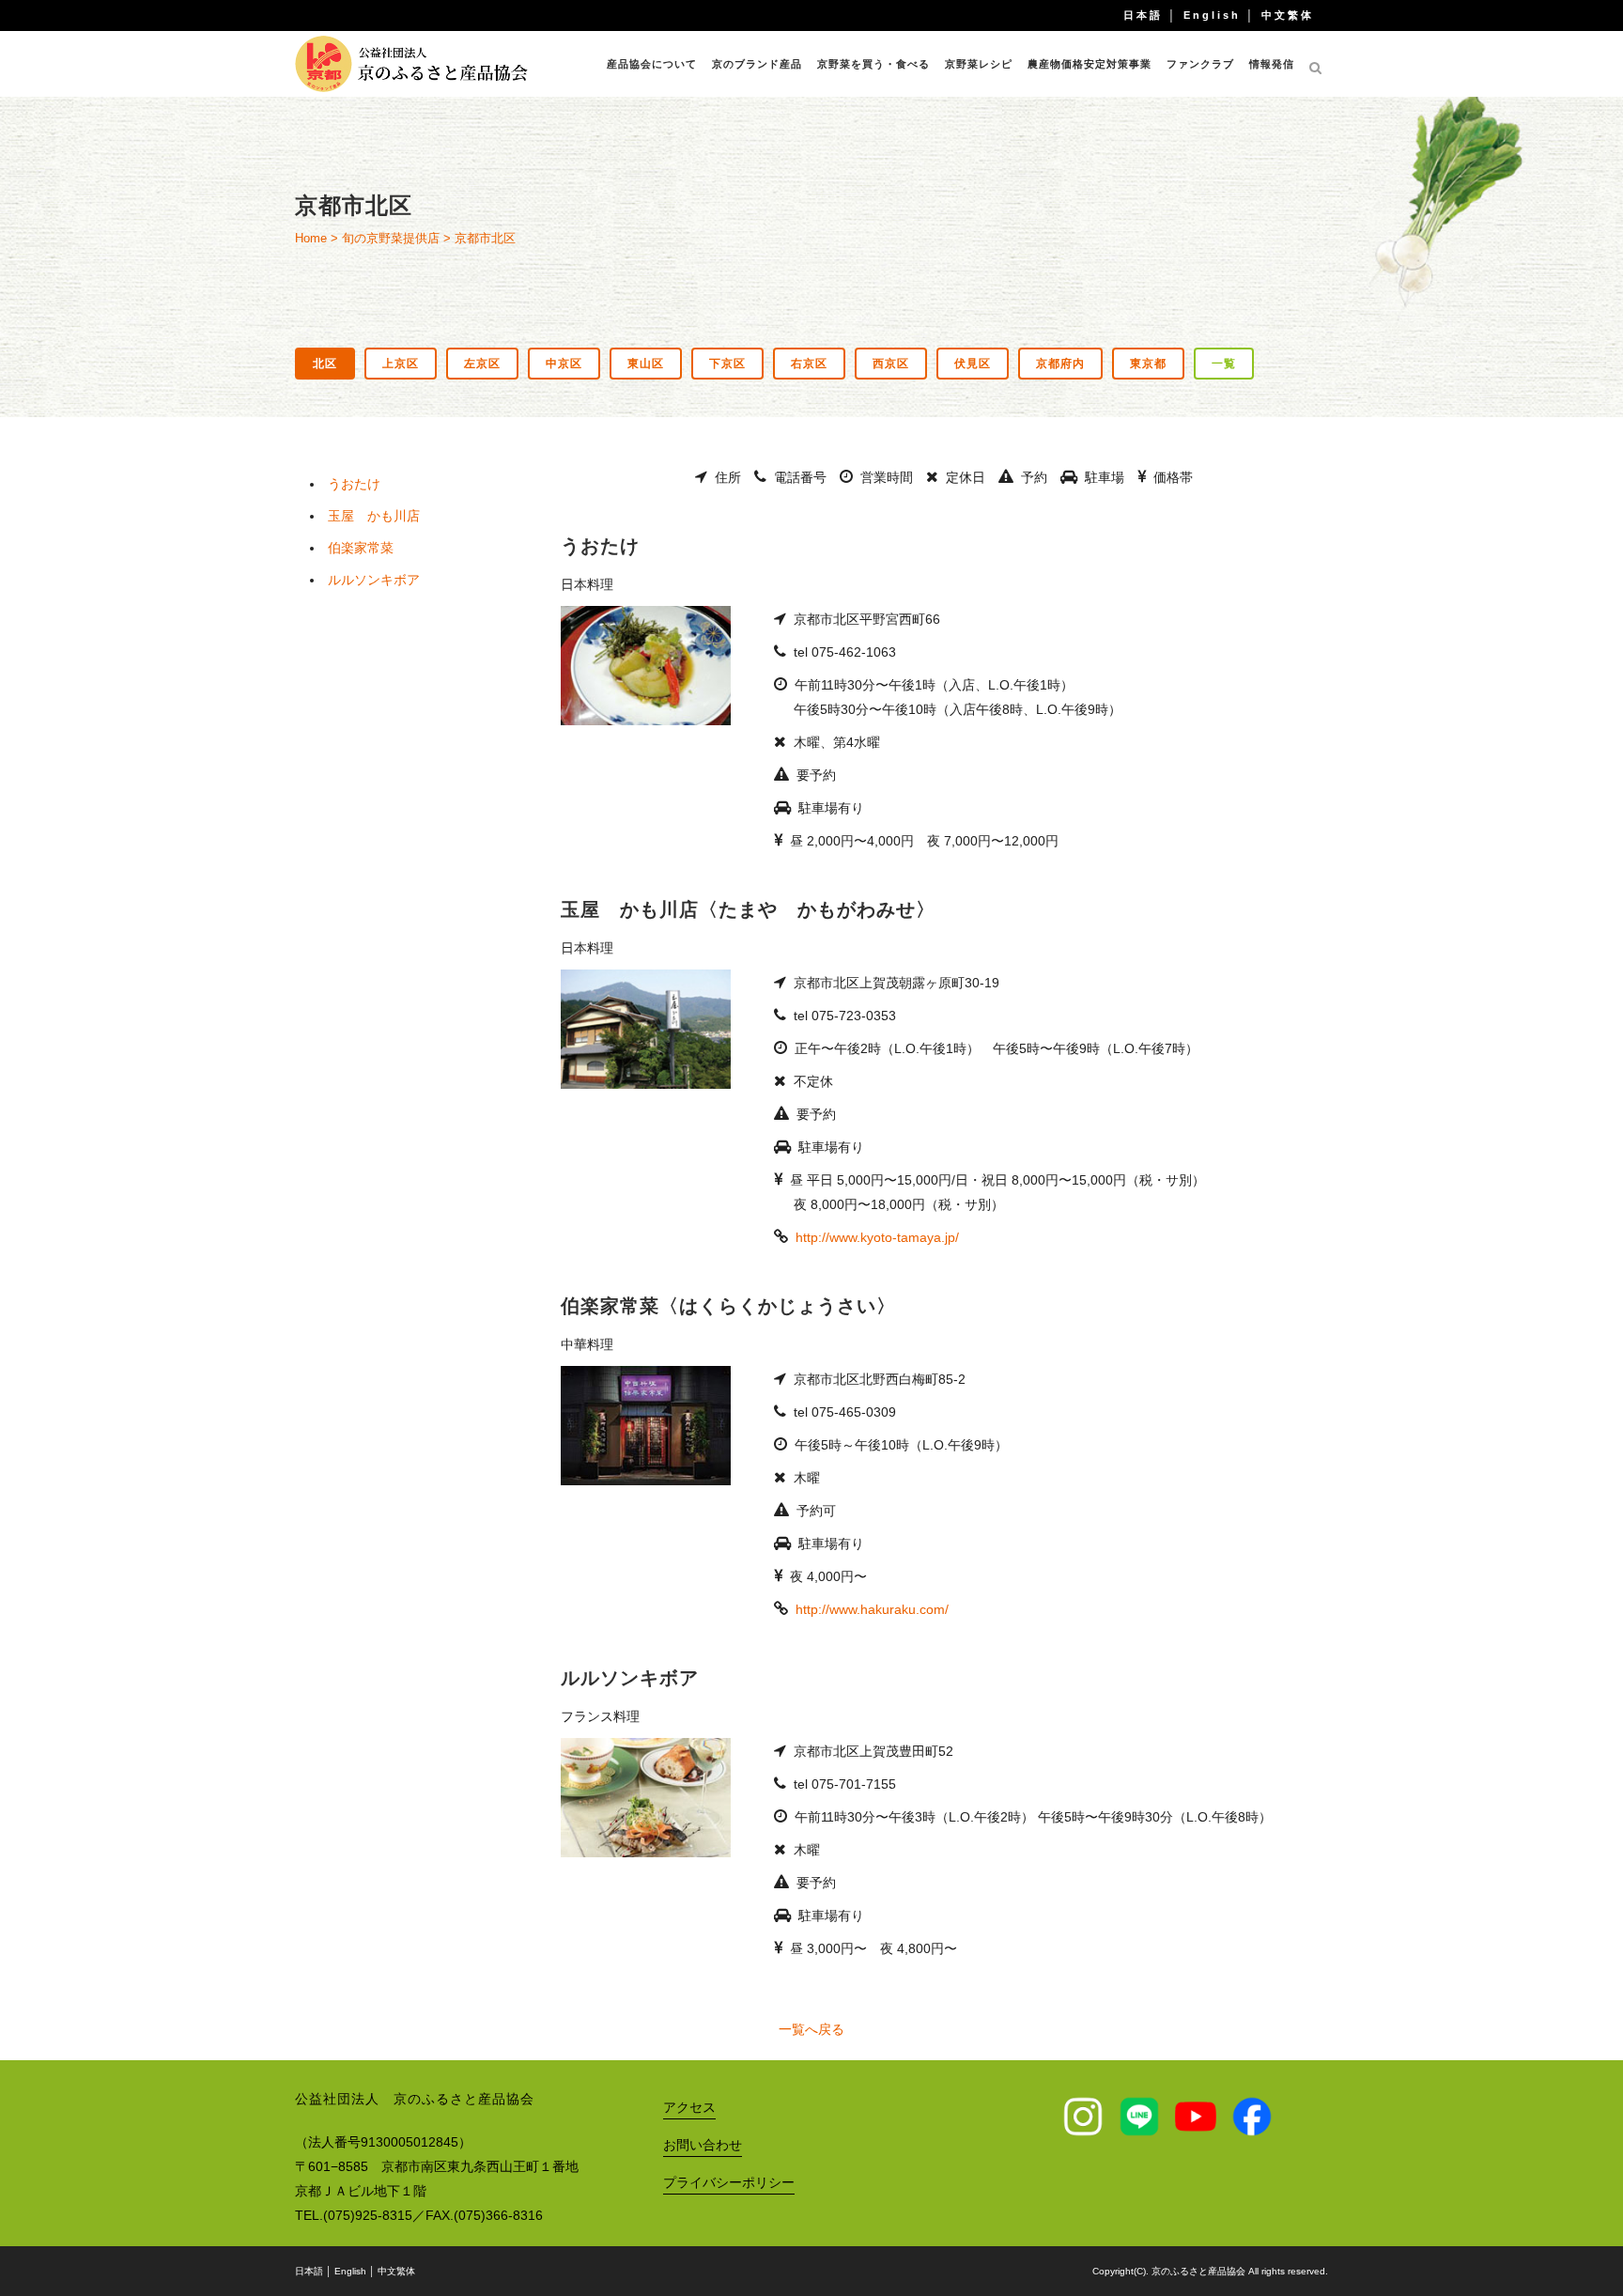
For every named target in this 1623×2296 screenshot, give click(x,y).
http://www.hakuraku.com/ (872, 1609)
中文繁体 (1288, 15)
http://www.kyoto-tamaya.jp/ (877, 1237)
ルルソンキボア (374, 580)
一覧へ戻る (811, 2029)
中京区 (564, 364)
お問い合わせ (703, 2145)
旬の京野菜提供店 (391, 238)
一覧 (1224, 364)
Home (311, 238)
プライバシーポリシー (729, 2182)
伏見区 (973, 364)
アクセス (689, 2107)
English (1212, 15)
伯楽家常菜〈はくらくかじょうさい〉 (728, 1306)
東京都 (1148, 364)
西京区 (891, 364)
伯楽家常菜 (361, 548)
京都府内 (1060, 364)
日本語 (1143, 15)
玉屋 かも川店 (374, 516)
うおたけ (354, 484)
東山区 (646, 364)
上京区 (401, 364)
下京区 (727, 364)
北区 (325, 364)
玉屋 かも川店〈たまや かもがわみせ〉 (748, 909)
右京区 (809, 364)
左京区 (482, 364)
